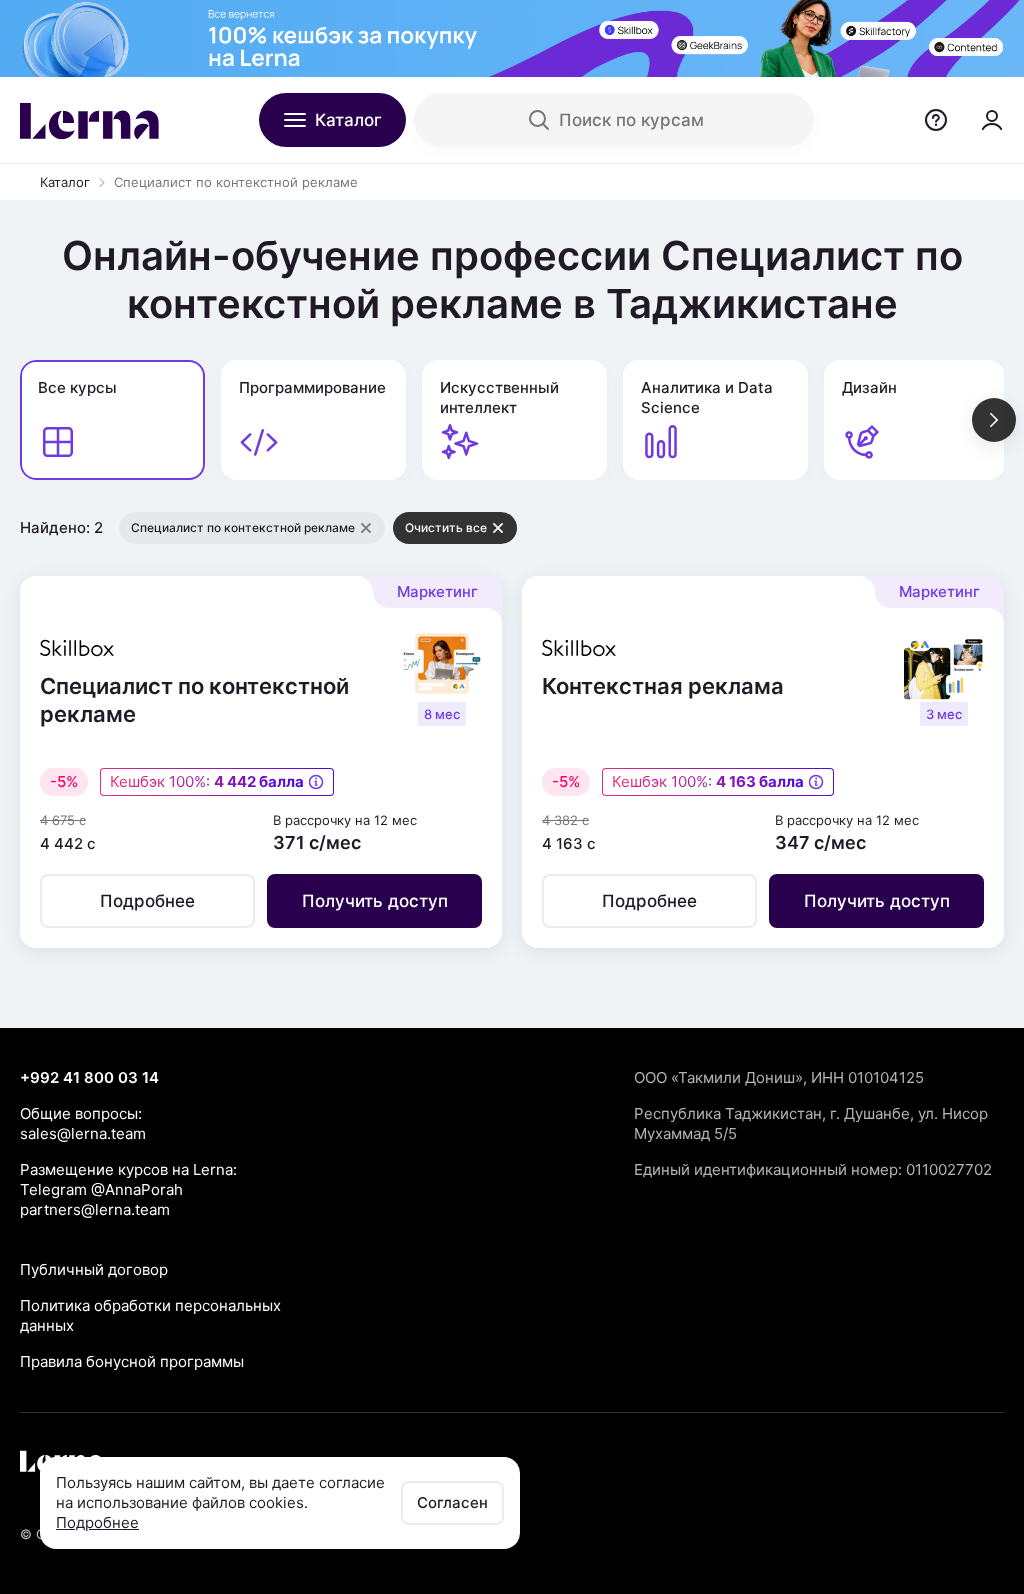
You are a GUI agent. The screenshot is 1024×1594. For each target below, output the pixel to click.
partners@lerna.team (95, 1209)
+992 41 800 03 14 (89, 1077)
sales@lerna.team (83, 1133)
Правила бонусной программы (132, 1361)
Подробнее (97, 1522)
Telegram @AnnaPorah (101, 1189)
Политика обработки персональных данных (150, 1315)
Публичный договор (94, 1269)
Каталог (65, 182)
